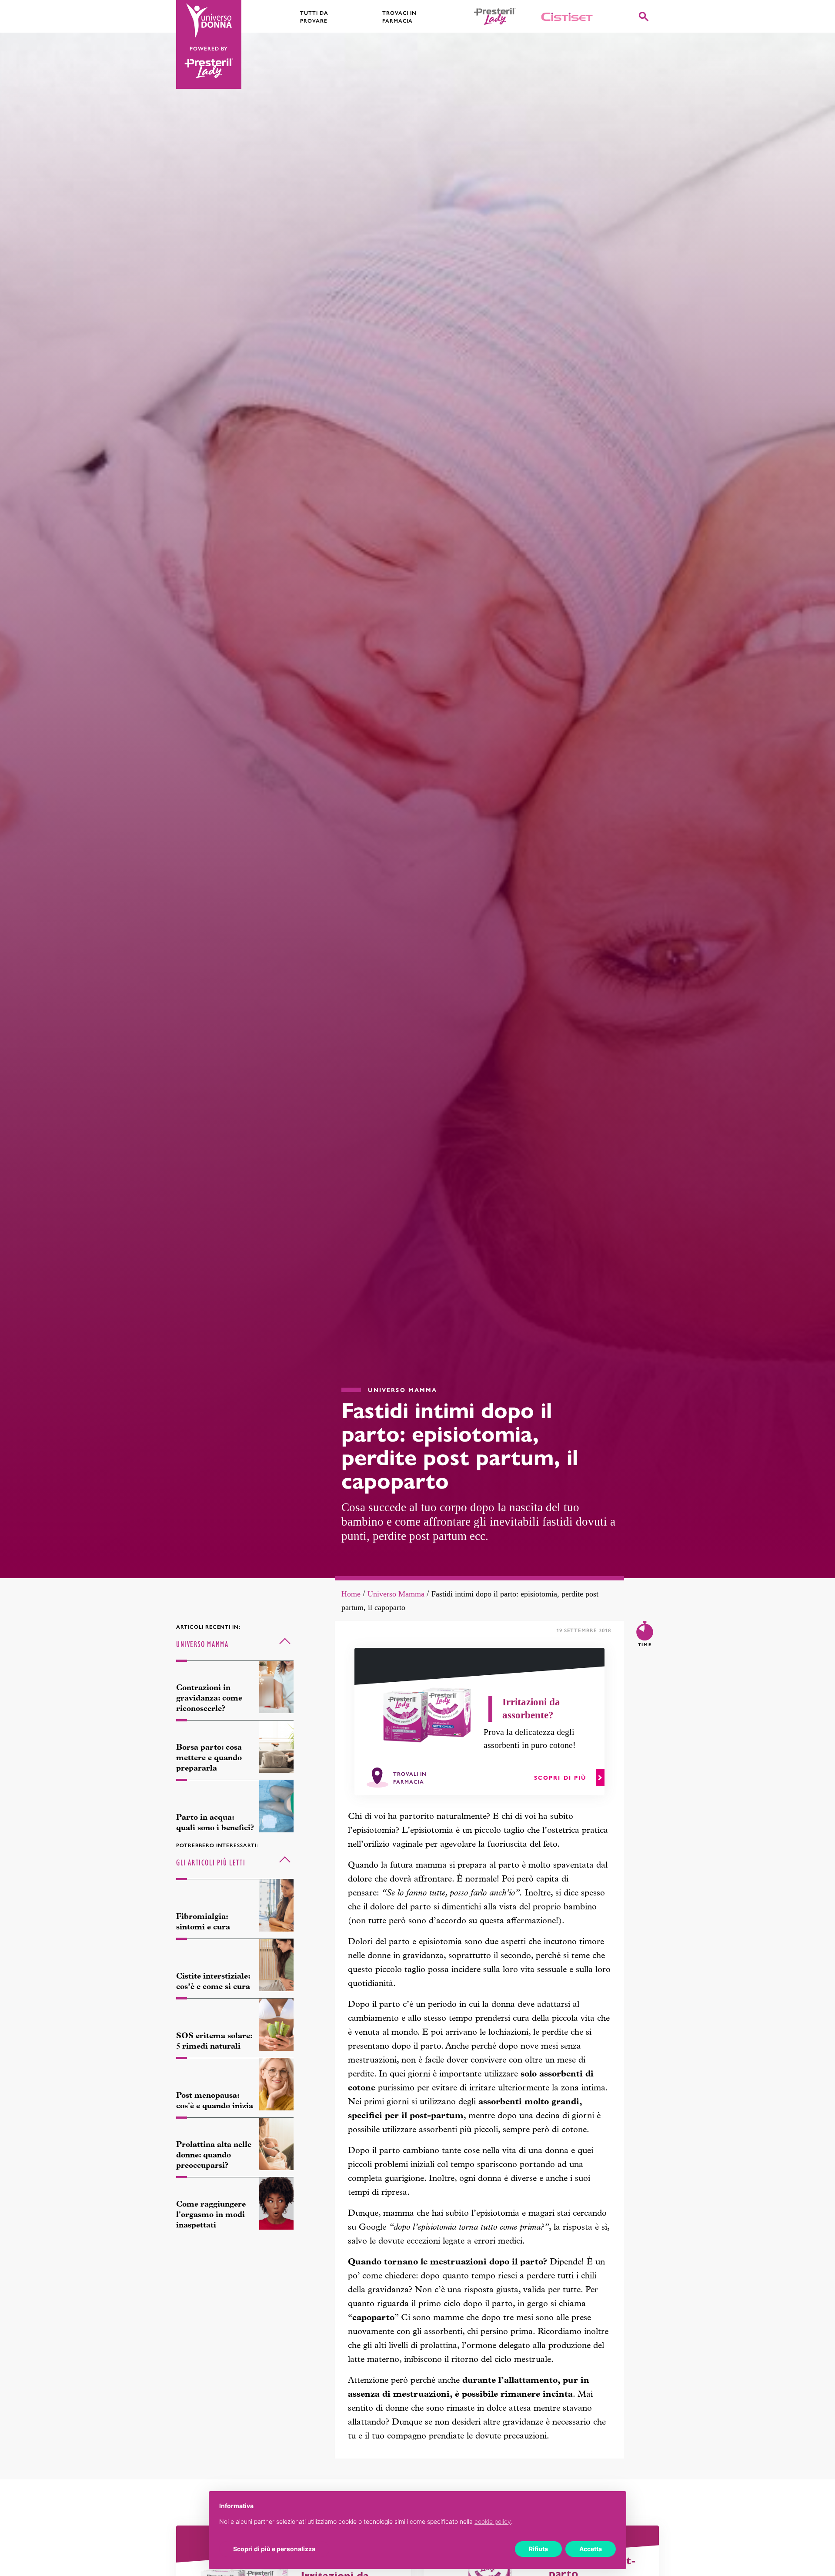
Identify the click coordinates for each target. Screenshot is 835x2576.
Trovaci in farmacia (400, 17)
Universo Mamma (396, 1594)
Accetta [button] (591, 2549)
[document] (417, 2521)
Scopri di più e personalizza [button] (274, 2549)
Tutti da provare (314, 17)
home (351, 1594)
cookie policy (493, 2521)
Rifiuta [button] (538, 2549)
